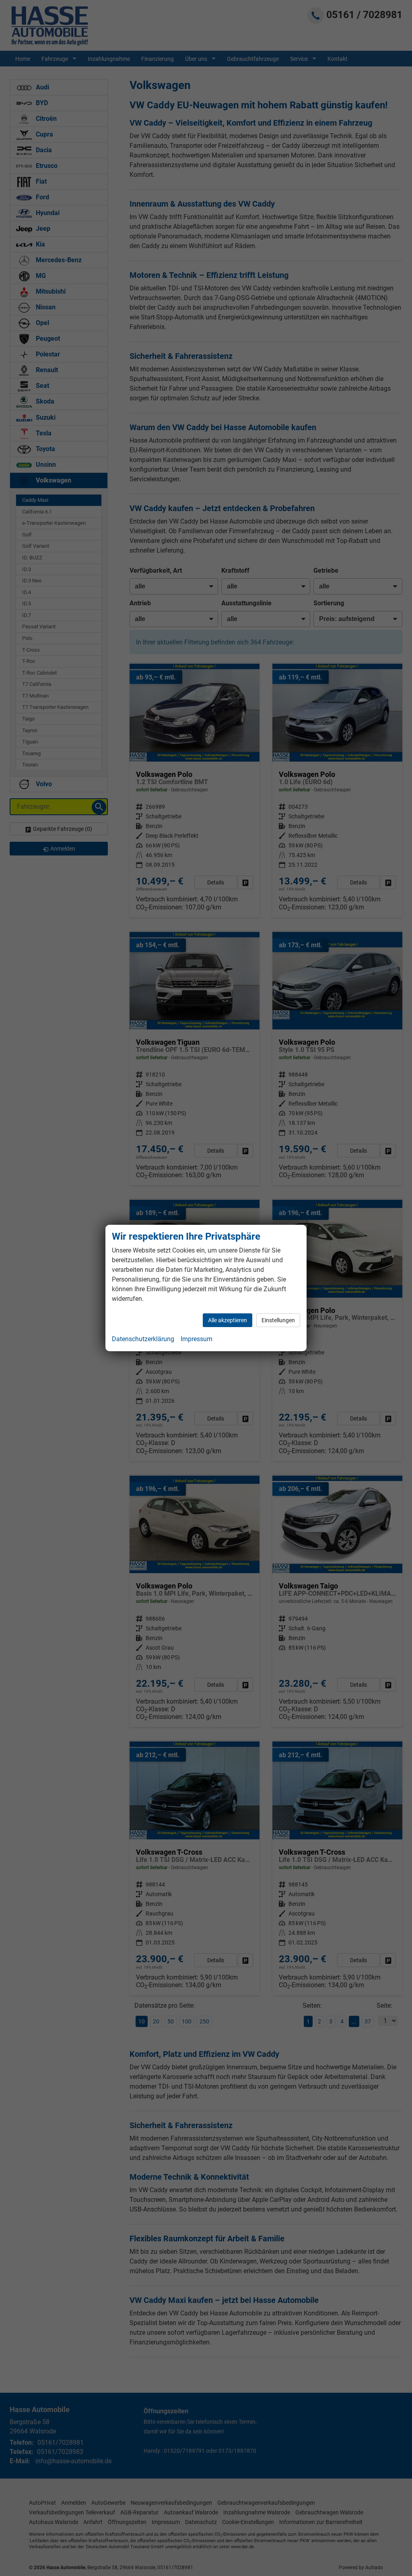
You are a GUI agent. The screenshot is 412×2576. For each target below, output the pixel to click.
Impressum (197, 1339)
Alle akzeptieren (228, 1320)
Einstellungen (278, 1320)
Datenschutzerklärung (143, 1339)
